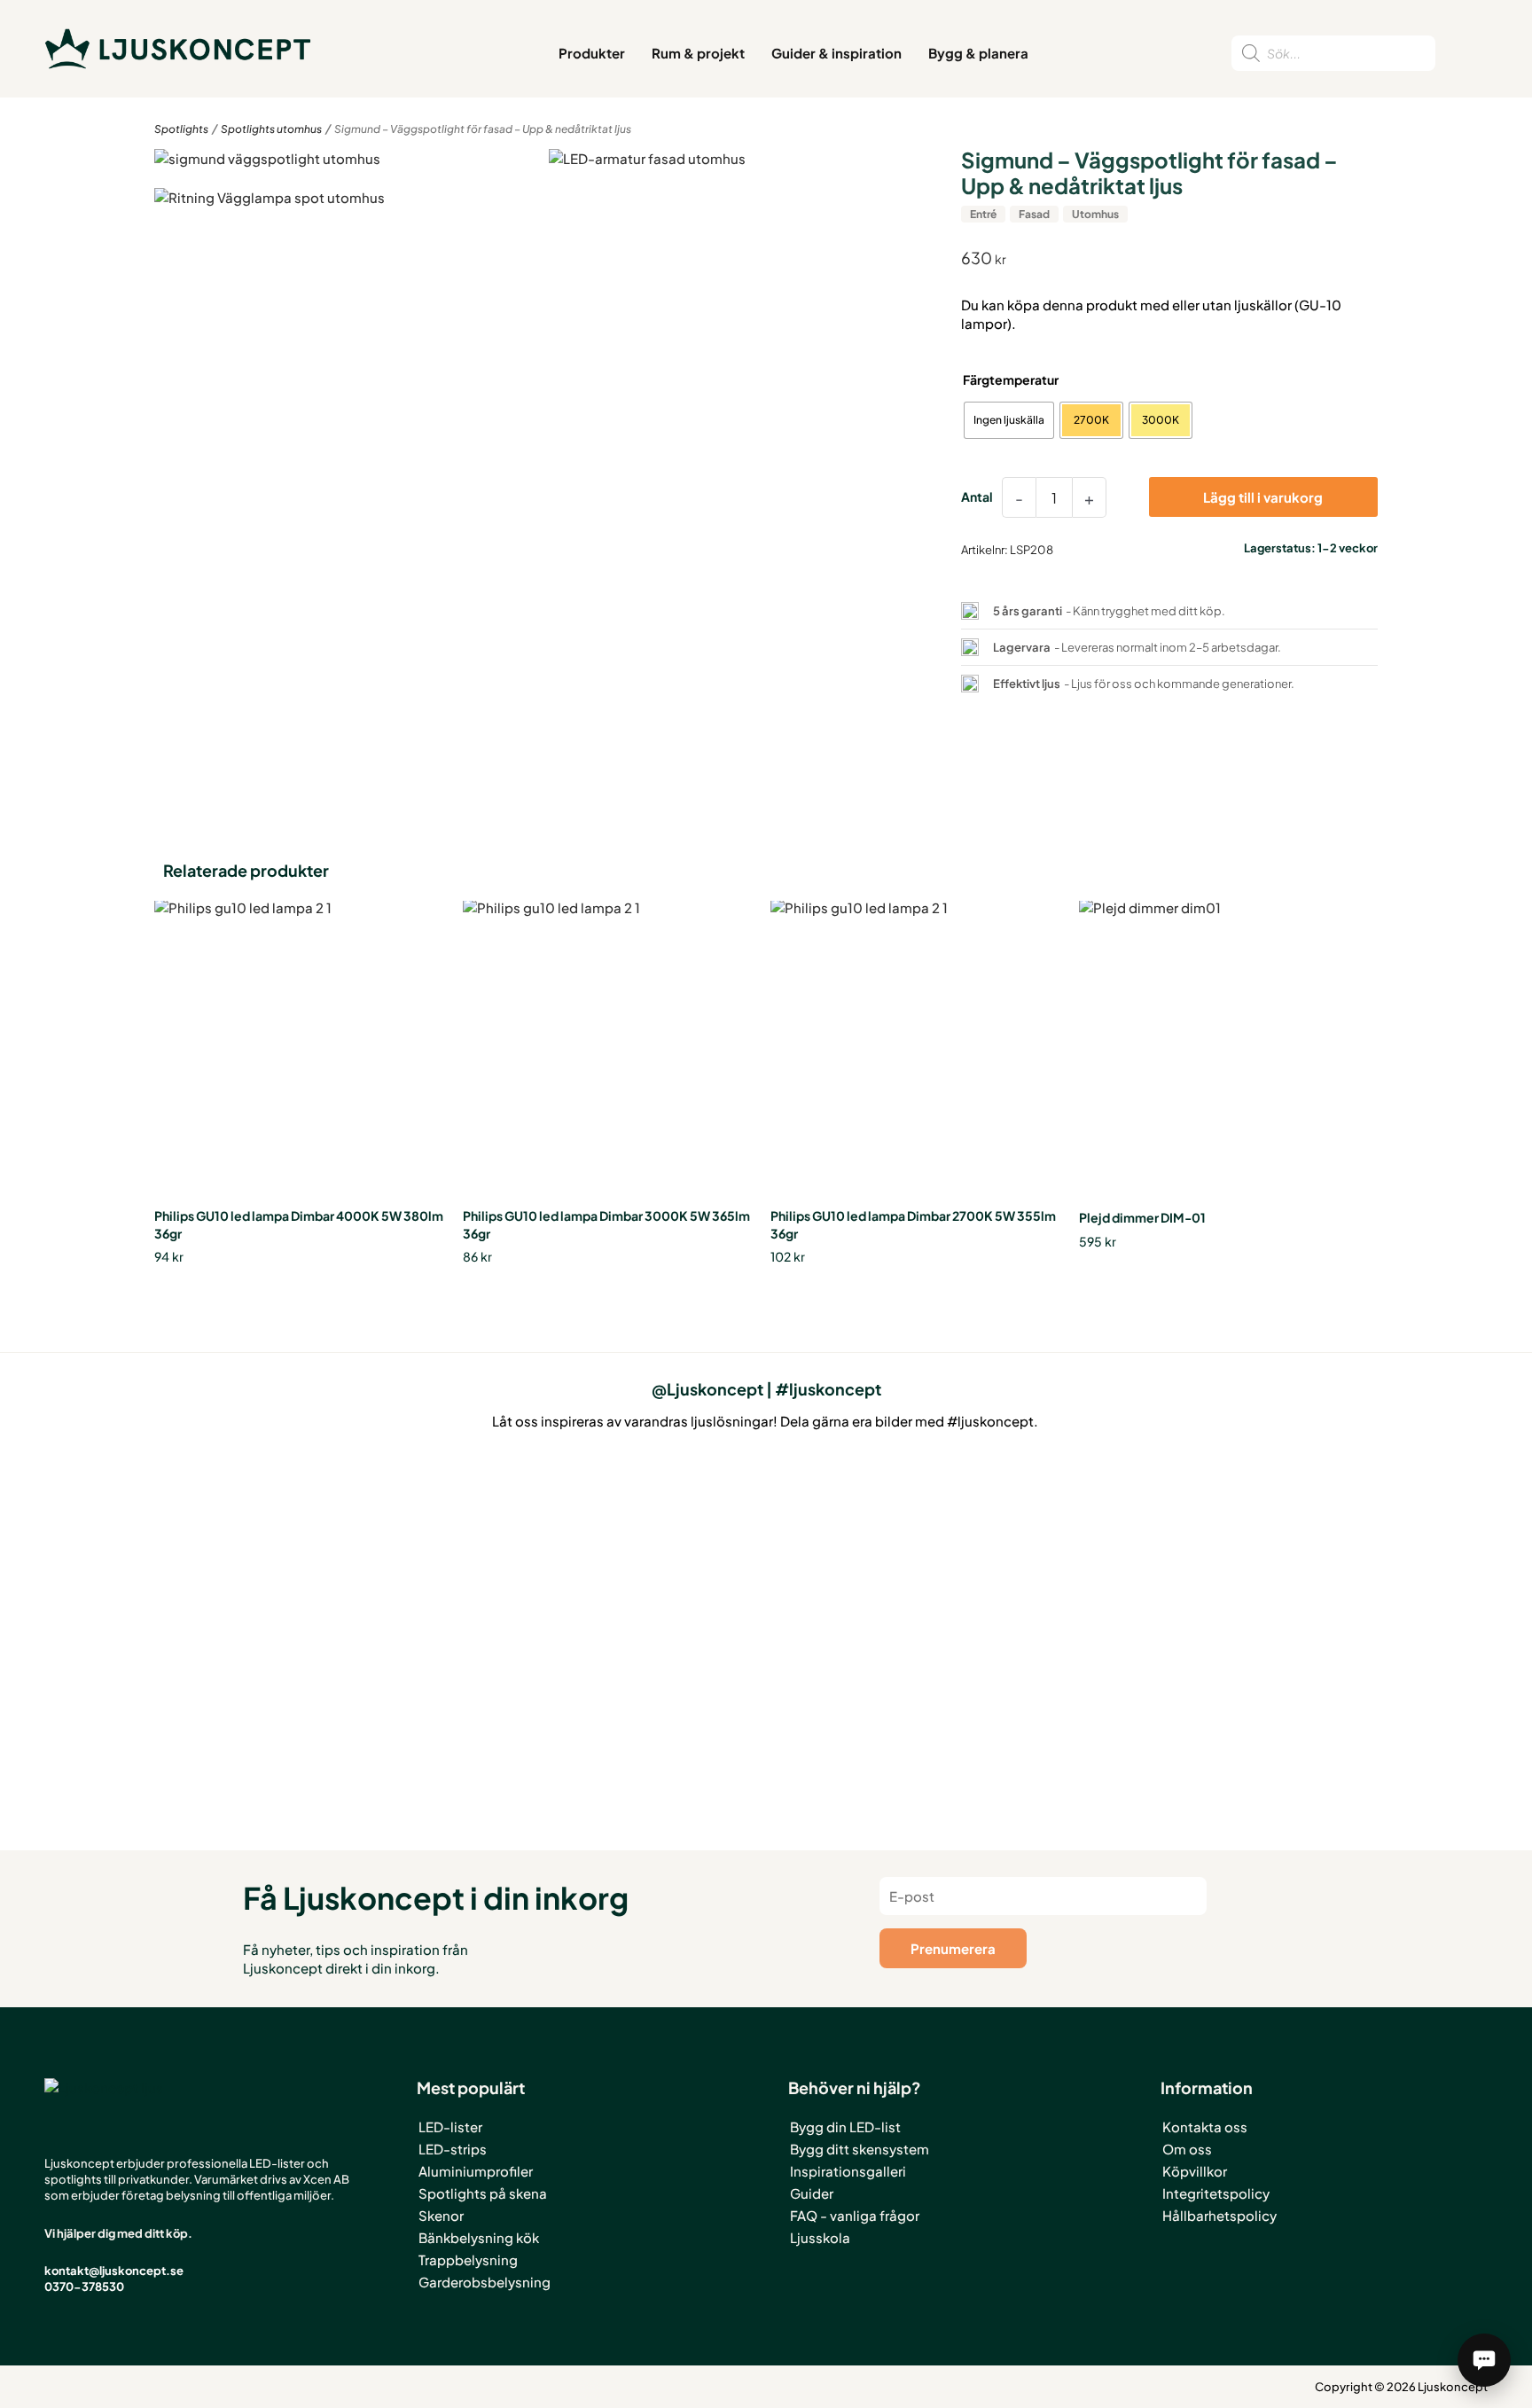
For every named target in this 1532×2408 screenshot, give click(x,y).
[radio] (1009, 420)
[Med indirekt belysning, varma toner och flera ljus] (1266, 1529)
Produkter (592, 53)
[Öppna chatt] (1484, 2360)
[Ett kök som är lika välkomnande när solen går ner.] (516, 1611)
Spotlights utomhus (271, 129)
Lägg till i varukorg (1263, 497)
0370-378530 (84, 2287)
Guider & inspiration (836, 53)
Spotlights (181, 129)
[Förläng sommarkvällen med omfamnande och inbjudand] (766, 1574)
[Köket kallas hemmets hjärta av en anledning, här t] (1016, 1583)
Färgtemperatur (1011, 379)
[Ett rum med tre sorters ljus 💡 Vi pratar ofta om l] (266, 1536)
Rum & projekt (698, 53)
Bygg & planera (978, 53)
